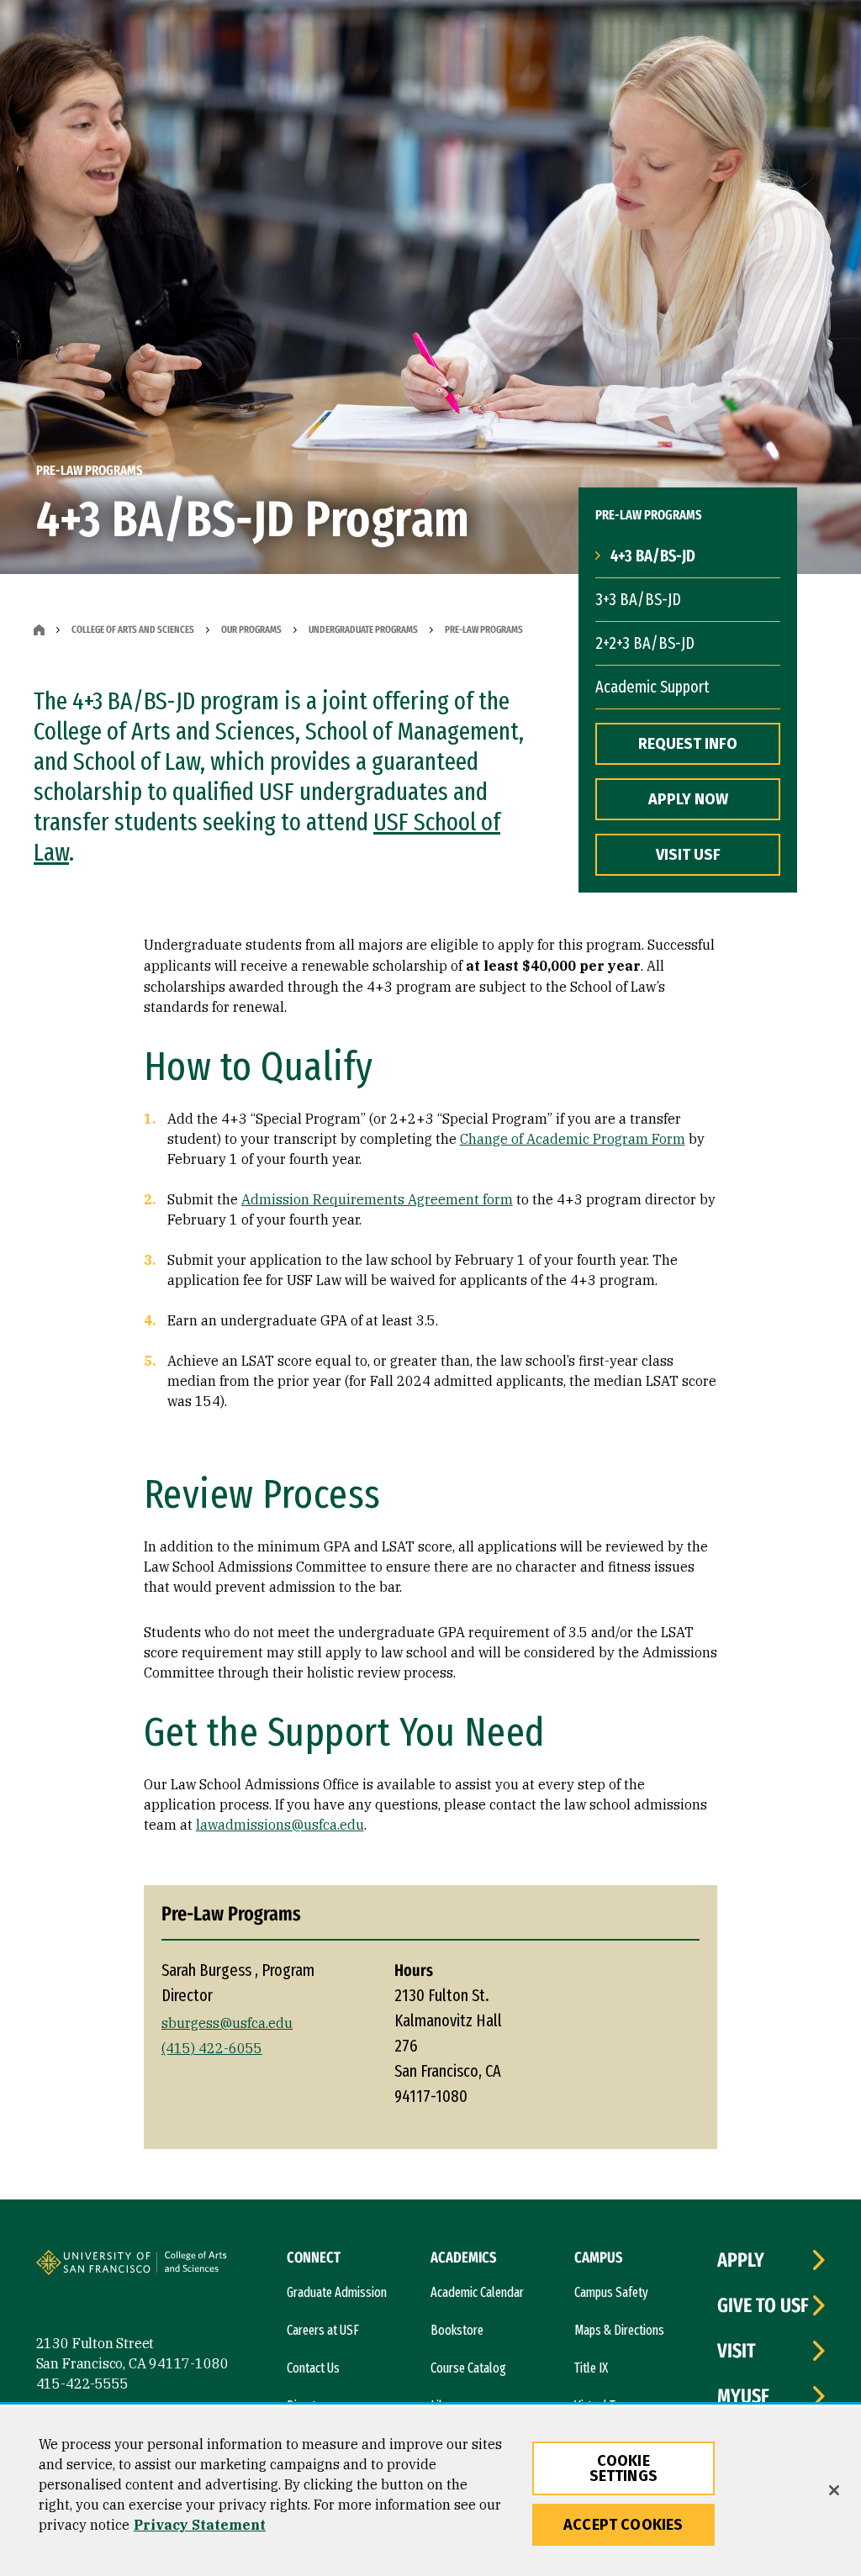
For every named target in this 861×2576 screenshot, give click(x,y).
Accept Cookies (623, 2525)
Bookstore (457, 2330)
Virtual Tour (603, 2406)
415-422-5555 (82, 2384)
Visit (737, 2351)
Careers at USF (323, 2330)
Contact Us (313, 2368)
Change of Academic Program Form (573, 1139)
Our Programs (251, 630)
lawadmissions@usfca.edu (280, 1825)
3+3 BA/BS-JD (638, 599)
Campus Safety (611, 2292)
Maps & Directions (619, 2330)
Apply (741, 2260)
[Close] (834, 2490)
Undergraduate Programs (363, 630)
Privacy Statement (200, 2525)
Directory (310, 2406)
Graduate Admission (337, 2292)
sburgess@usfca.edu (227, 2023)
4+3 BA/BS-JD (653, 556)
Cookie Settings (623, 2468)
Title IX (591, 2368)
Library (448, 2406)
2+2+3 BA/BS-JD (645, 643)
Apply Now (688, 799)
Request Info (688, 744)
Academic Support (652, 687)
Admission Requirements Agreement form (377, 1199)
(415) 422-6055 (212, 2048)
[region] (430, 2492)
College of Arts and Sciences (133, 630)
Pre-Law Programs (484, 630)
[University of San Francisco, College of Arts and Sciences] (219, 2268)
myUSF (743, 2396)
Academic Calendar (477, 2292)
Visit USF (688, 855)
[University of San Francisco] (137, 2265)
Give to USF (763, 2305)
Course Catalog (468, 2368)
